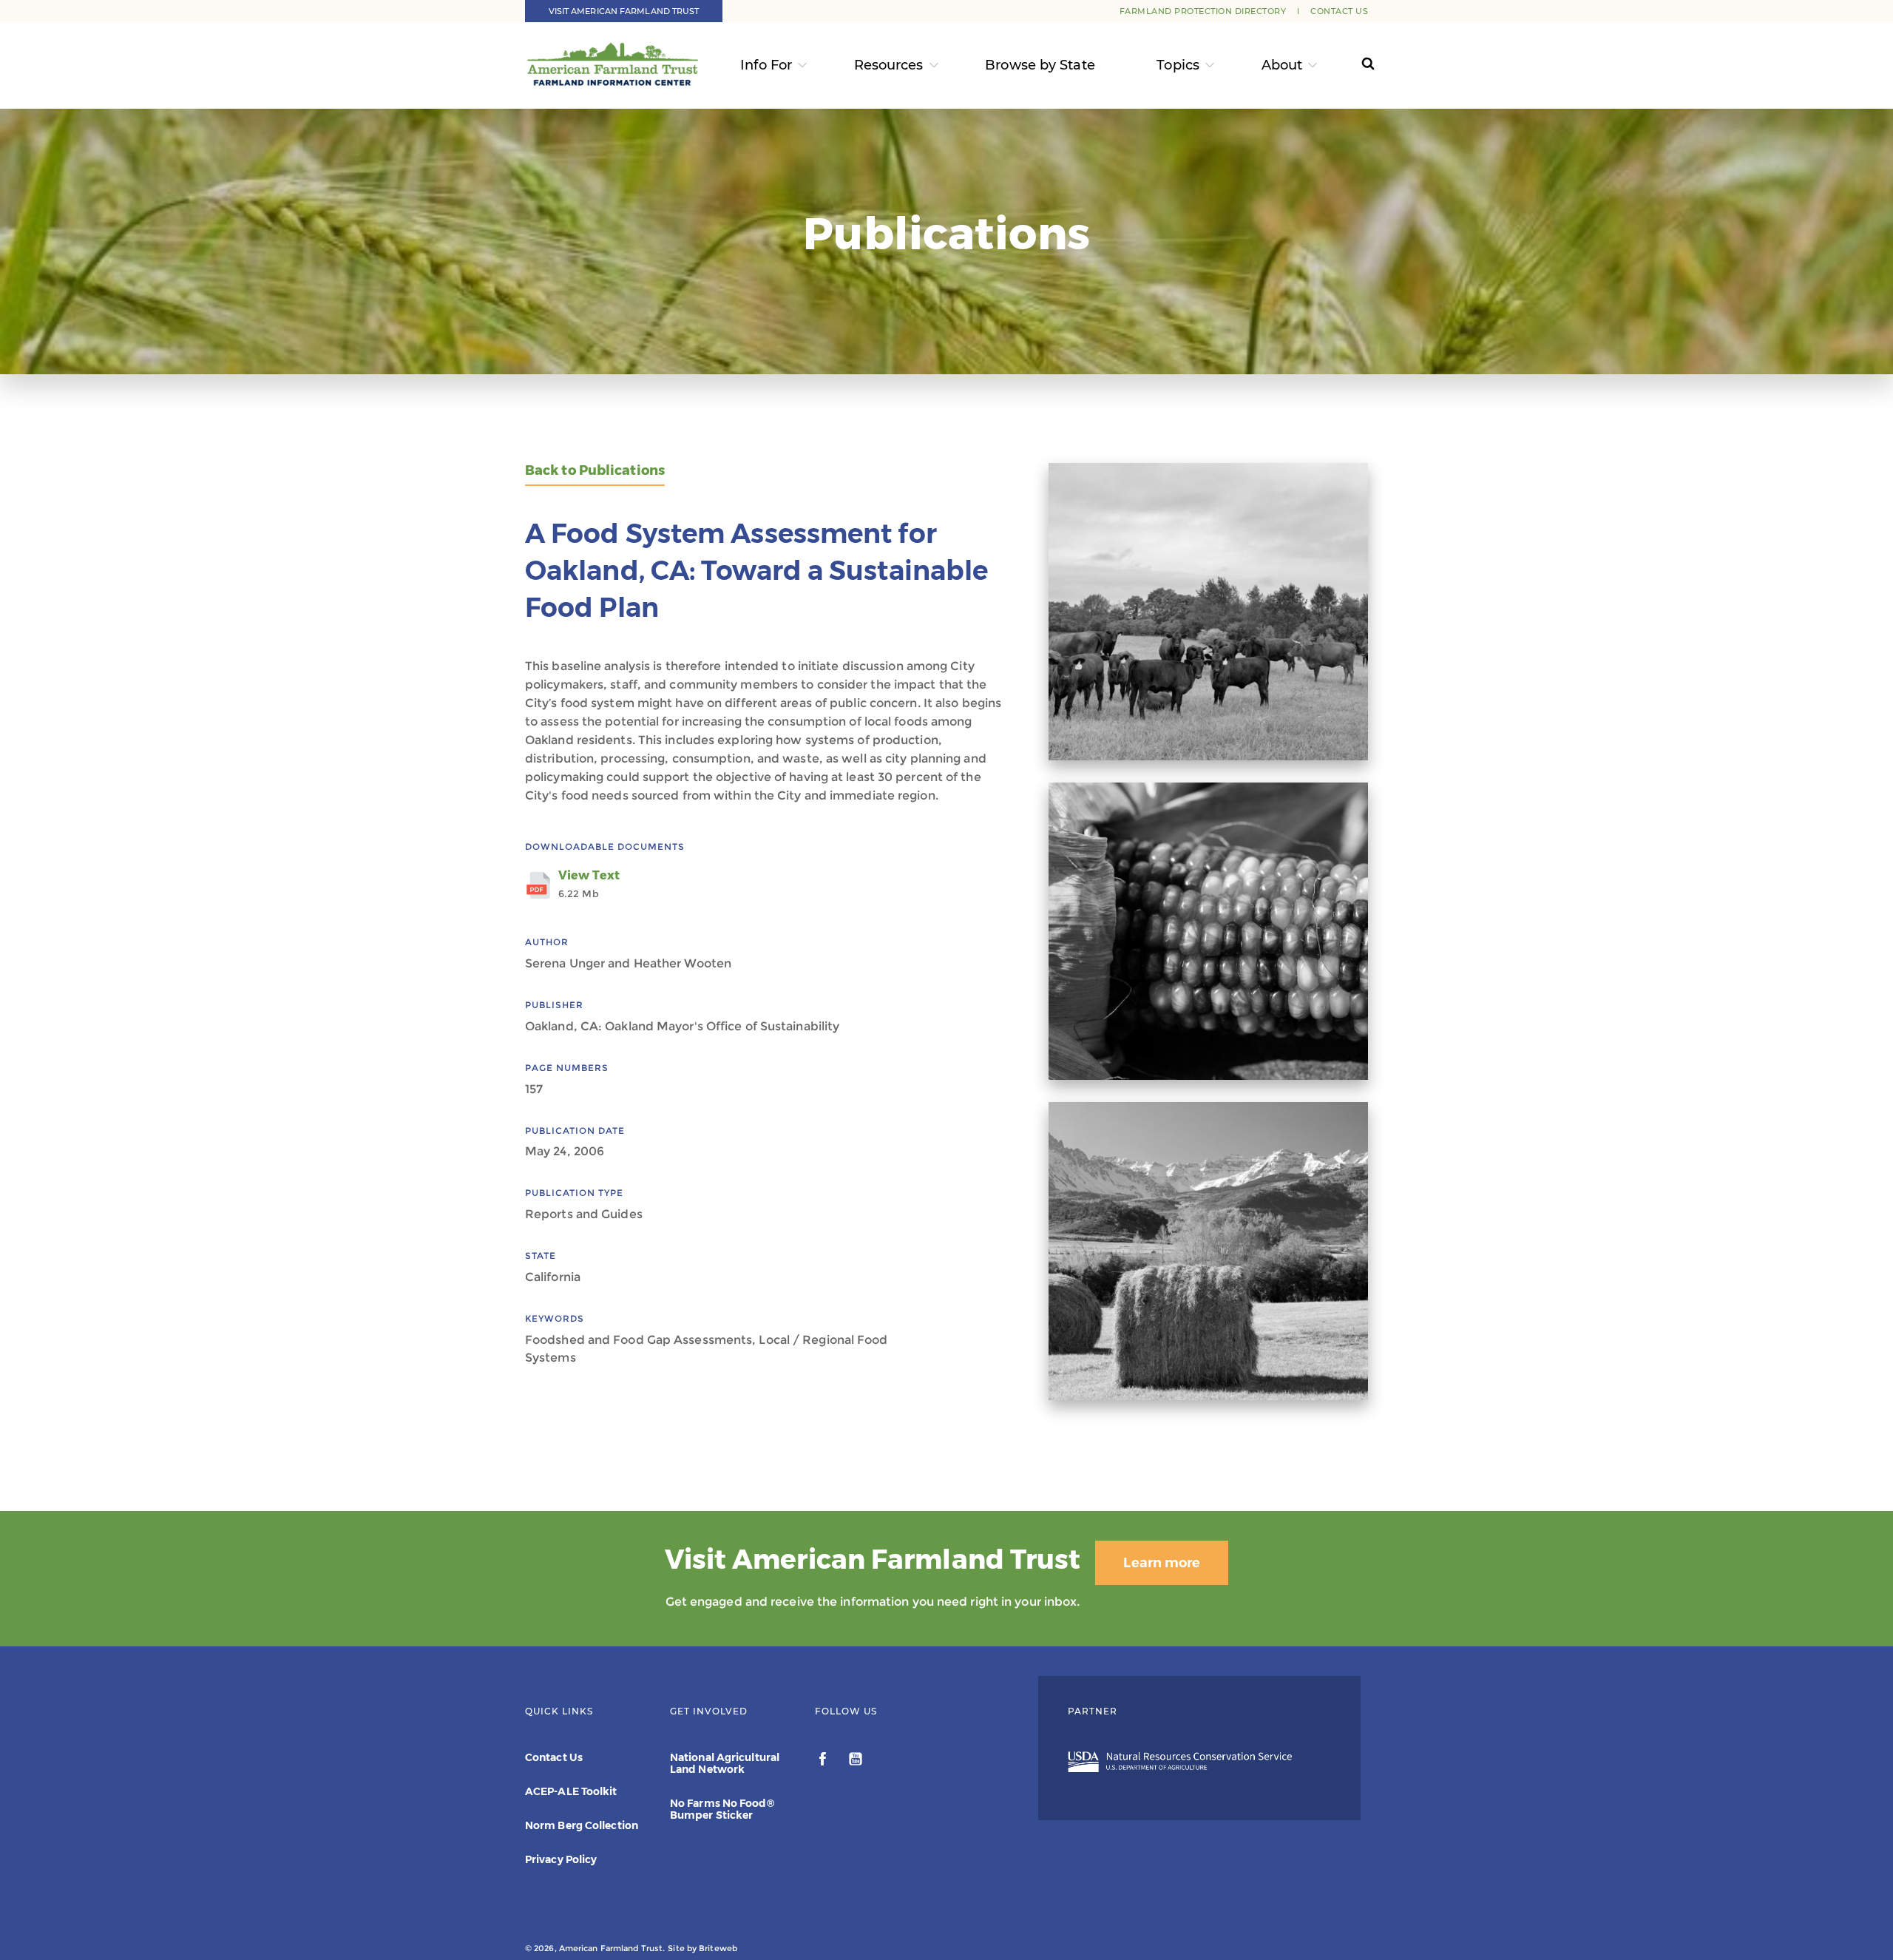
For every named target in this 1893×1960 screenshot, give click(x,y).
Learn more (1162, 1563)
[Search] (1354, 65)
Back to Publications (595, 471)
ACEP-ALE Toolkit (571, 1791)
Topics (1178, 65)
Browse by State (1040, 65)
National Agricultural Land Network (725, 1763)
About (1282, 65)
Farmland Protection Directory (1203, 11)
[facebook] (824, 1761)
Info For (766, 65)
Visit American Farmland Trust (624, 11)
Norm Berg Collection (582, 1825)
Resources (889, 65)
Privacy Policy (561, 1859)
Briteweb (718, 1948)
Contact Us (1339, 11)
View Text (589, 884)
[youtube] (856, 1761)
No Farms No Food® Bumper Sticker (722, 1809)
